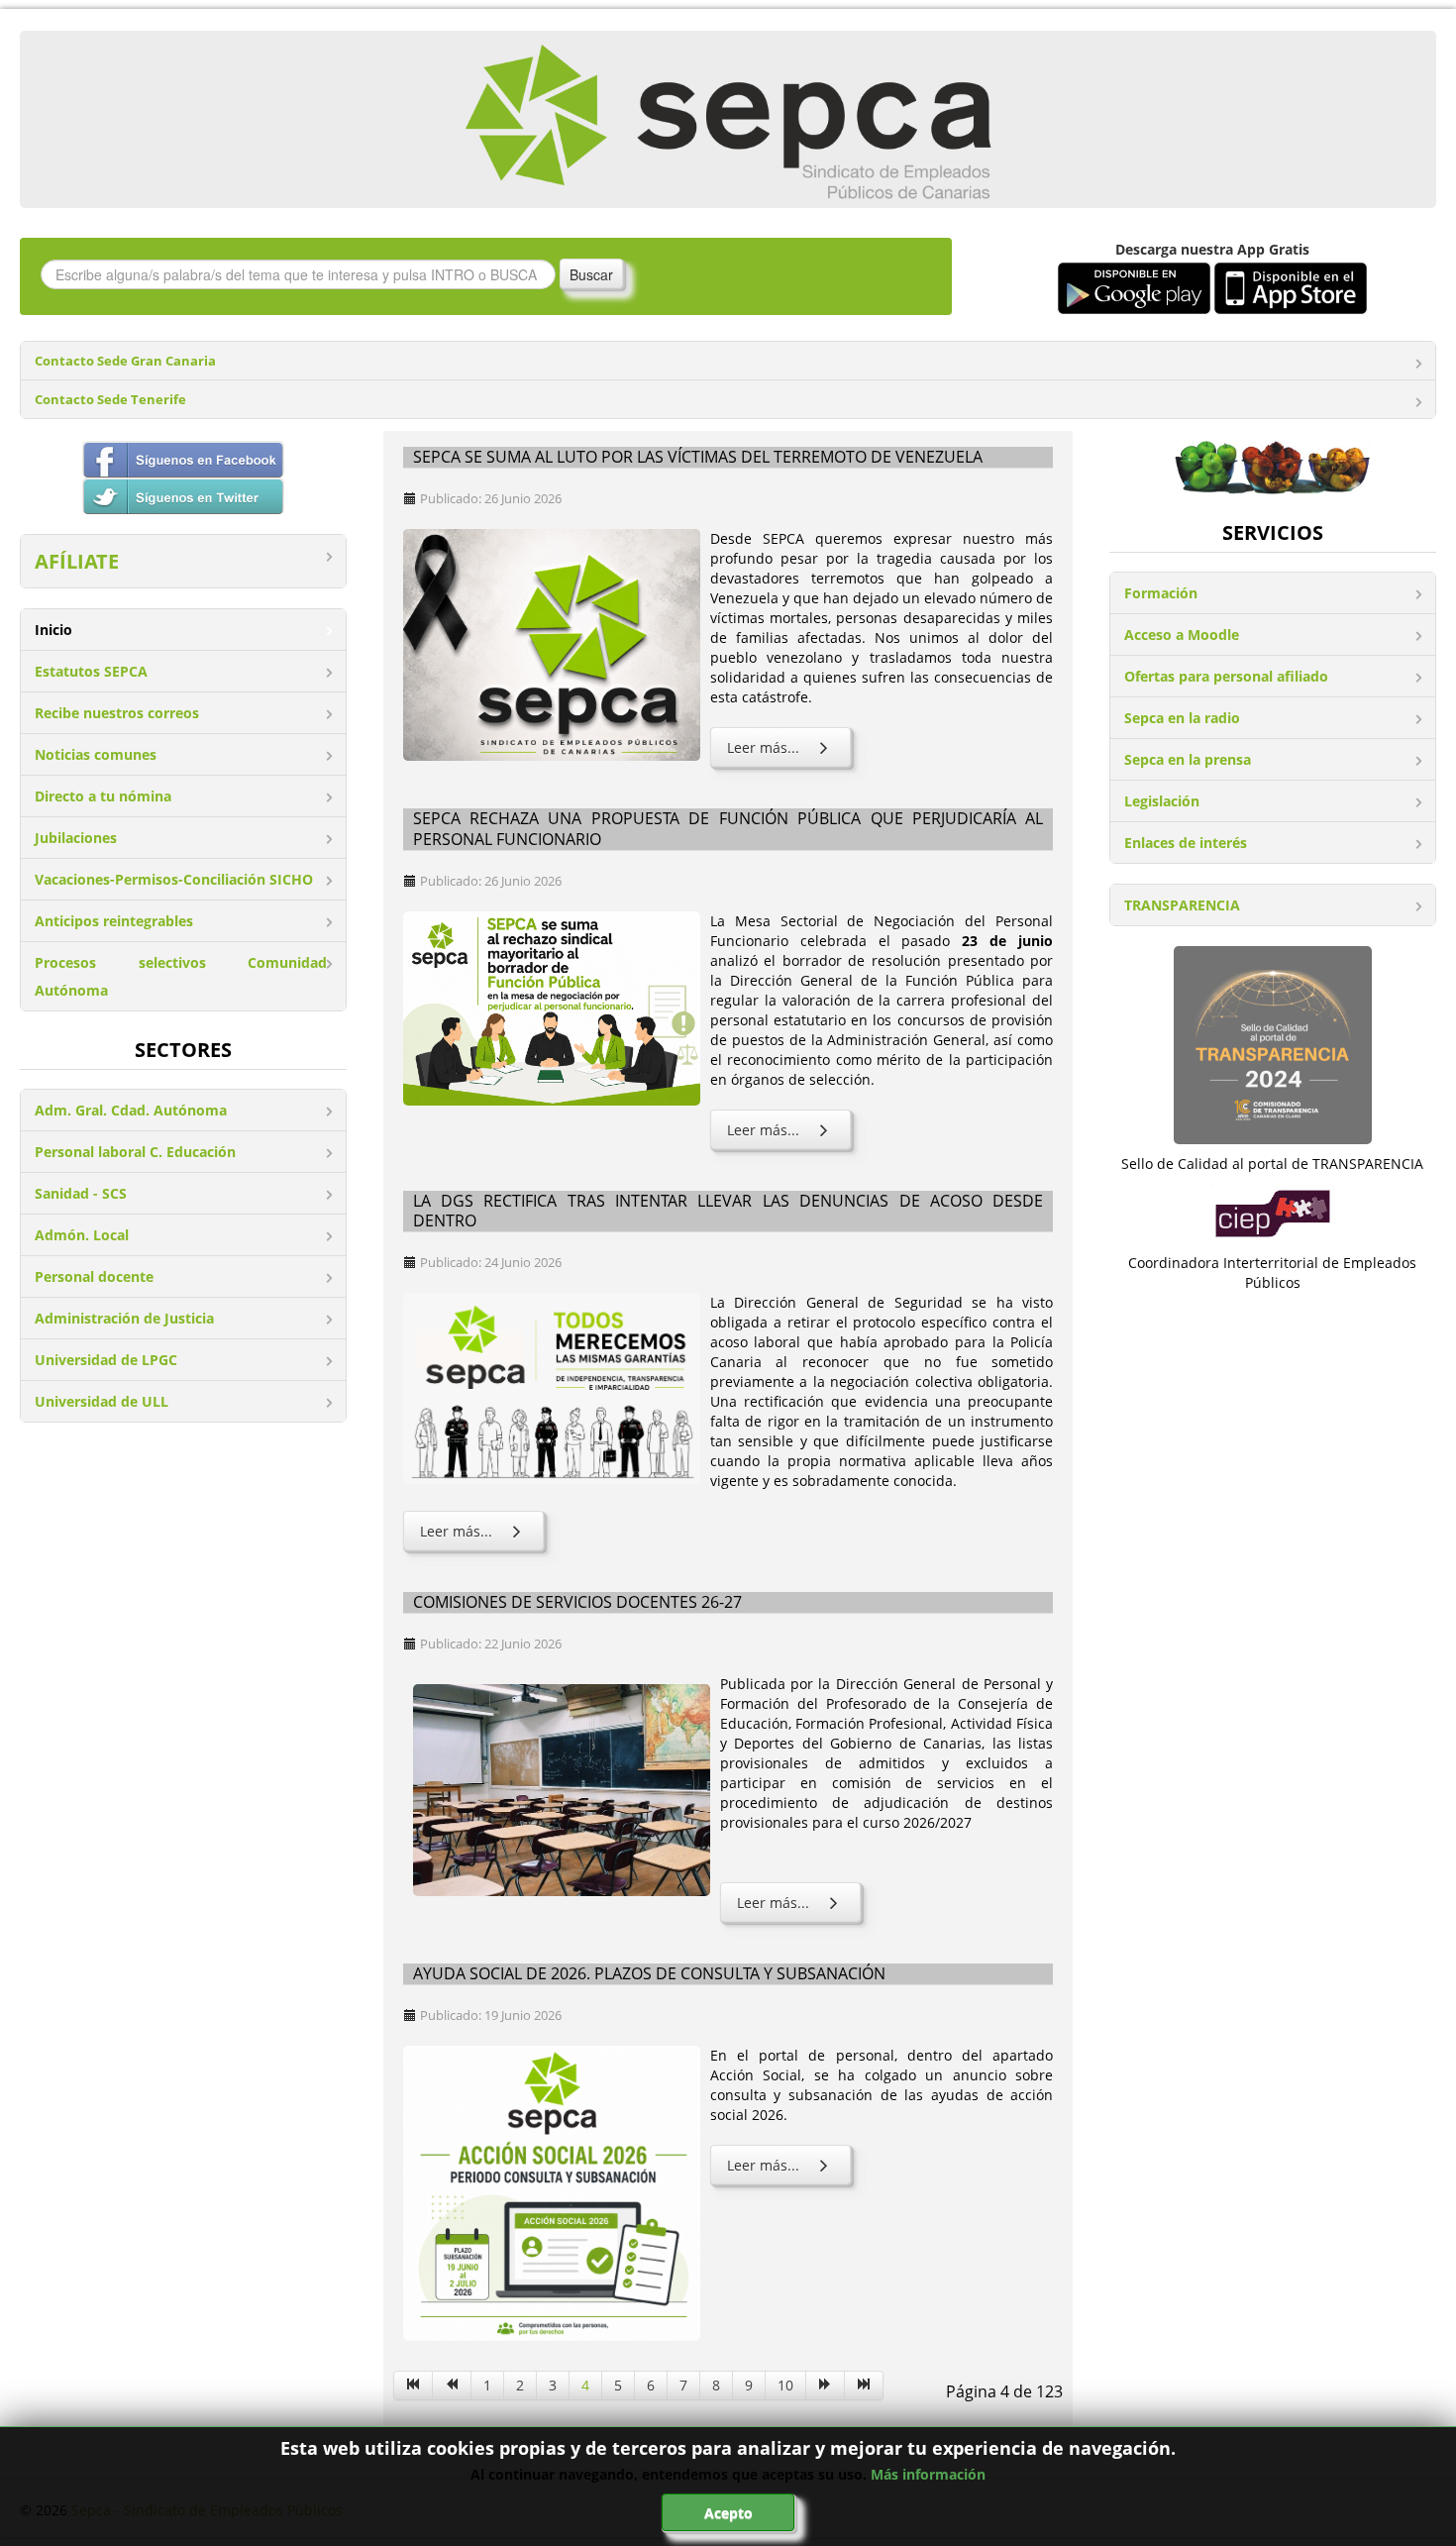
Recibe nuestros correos (117, 713)
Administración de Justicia (124, 1318)
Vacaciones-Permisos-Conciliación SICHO (174, 879)
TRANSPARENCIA (1182, 905)
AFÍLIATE (77, 561)
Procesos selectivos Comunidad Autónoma (181, 976)
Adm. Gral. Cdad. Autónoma (131, 1110)
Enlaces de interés (1186, 843)
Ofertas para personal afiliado (1226, 676)
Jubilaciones (76, 838)
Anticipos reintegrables (114, 921)
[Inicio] (413, 2386)
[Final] (864, 2386)
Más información (928, 2474)
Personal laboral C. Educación (135, 1152)
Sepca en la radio (1182, 718)
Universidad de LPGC (106, 1360)
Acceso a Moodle (1182, 635)
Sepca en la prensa (1188, 759)
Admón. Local (82, 1235)
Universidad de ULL (102, 1401)
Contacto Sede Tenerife (110, 400)
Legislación (1162, 801)
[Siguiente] (826, 2386)
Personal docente (94, 1276)
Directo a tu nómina (103, 796)
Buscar (591, 274)
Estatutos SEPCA (91, 671)
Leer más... (763, 747)
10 (785, 2385)
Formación (1161, 593)
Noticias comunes (96, 754)
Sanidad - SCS (81, 1193)
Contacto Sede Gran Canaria (125, 361)
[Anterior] (452, 2386)
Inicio (53, 630)
